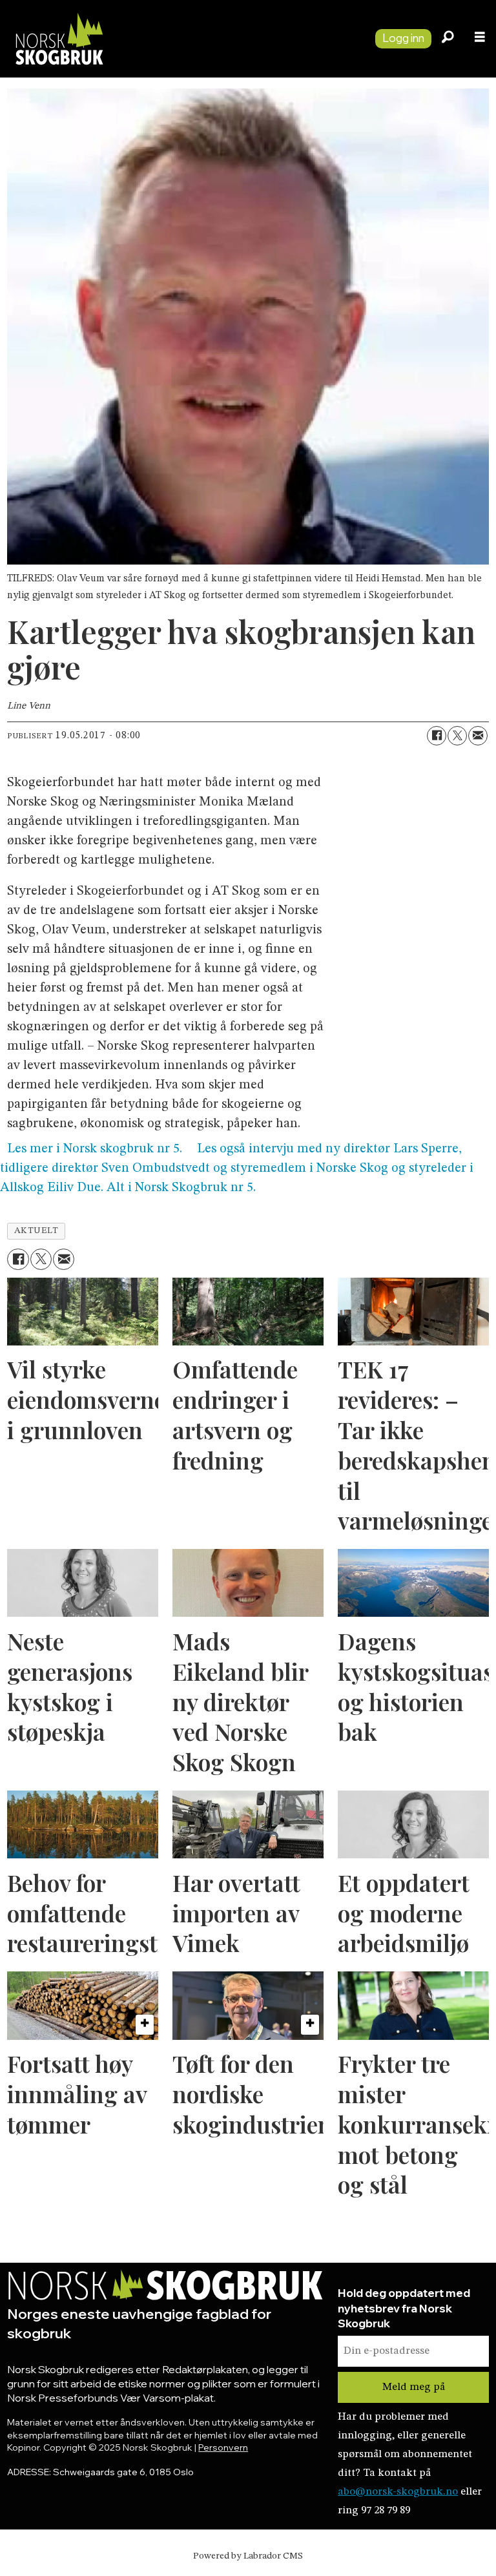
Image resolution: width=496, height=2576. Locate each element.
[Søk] (448, 39)
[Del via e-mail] (478, 736)
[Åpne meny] (480, 39)
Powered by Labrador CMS (248, 2556)
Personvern (223, 2447)
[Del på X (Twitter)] (457, 736)
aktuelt (36, 1231)
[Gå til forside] (182, 38)
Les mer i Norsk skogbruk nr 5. (95, 1150)
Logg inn (403, 38)
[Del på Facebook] (437, 736)
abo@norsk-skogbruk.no (398, 2492)
